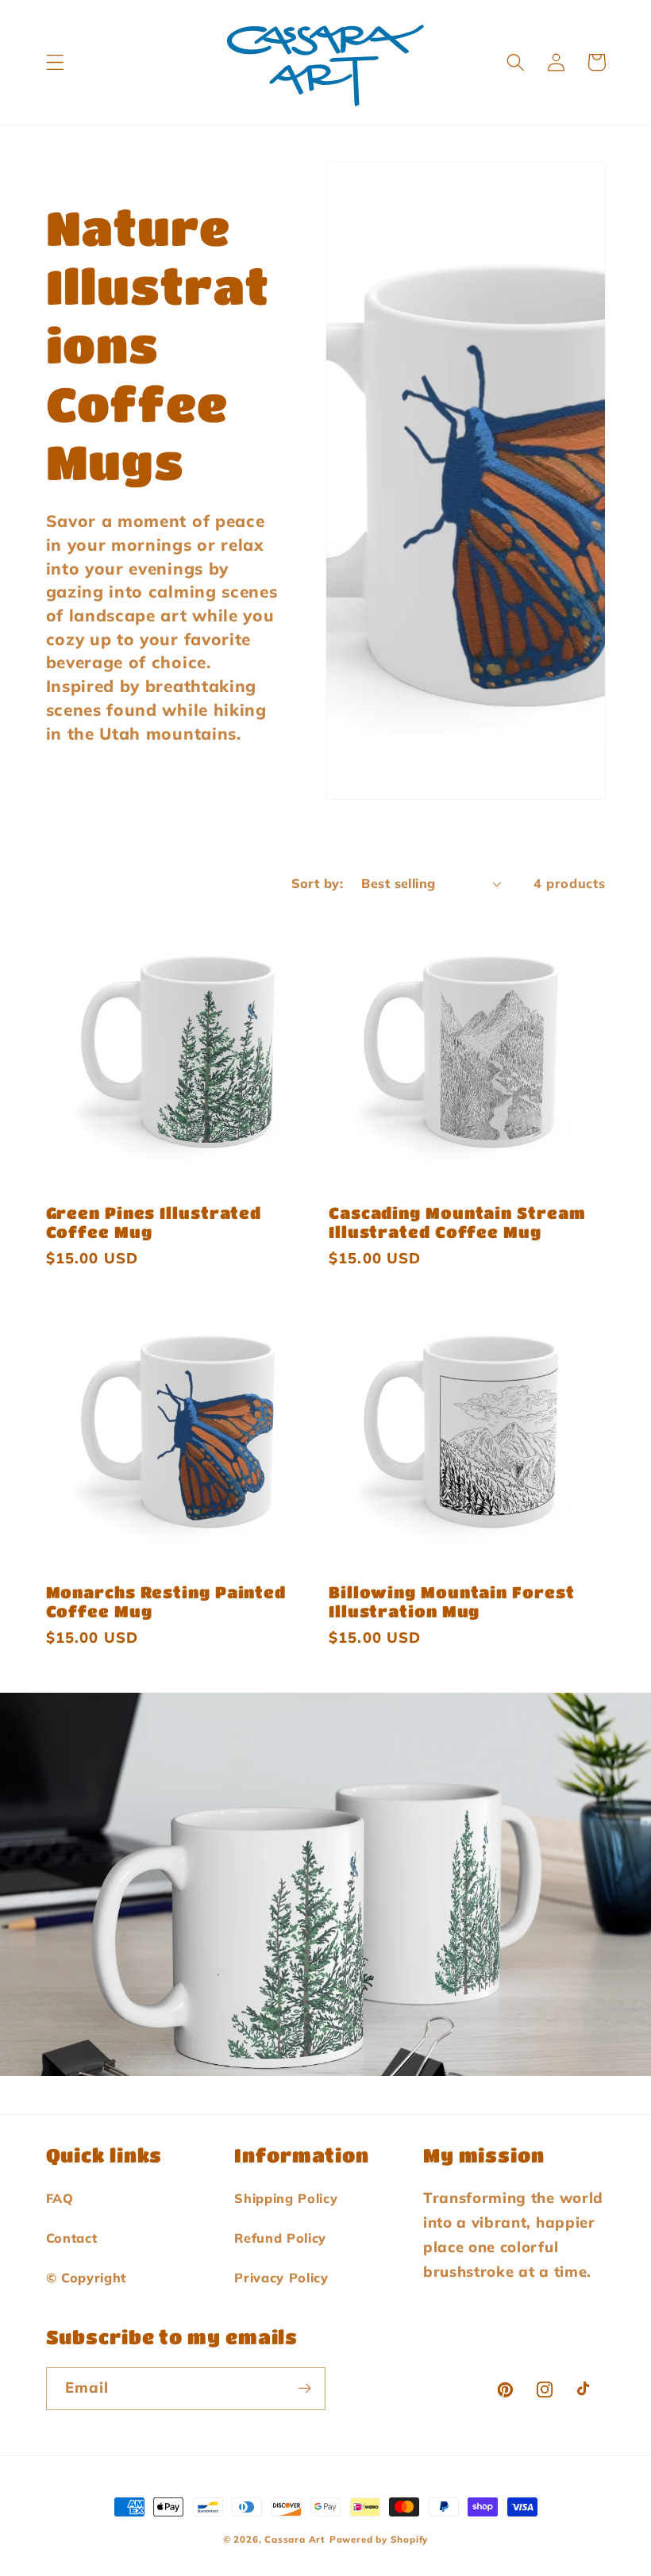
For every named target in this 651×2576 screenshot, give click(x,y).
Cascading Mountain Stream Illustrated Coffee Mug (457, 1222)
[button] (55, 62)
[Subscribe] (304, 2389)
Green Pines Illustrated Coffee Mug (154, 1222)
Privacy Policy (281, 2278)
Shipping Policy (286, 2198)
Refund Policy (280, 2238)
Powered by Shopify (379, 2539)
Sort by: (318, 883)
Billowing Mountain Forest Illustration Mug (452, 1601)
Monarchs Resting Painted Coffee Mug (166, 1601)
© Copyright (87, 2278)
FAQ (60, 2198)
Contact (72, 2238)
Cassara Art (295, 2539)
